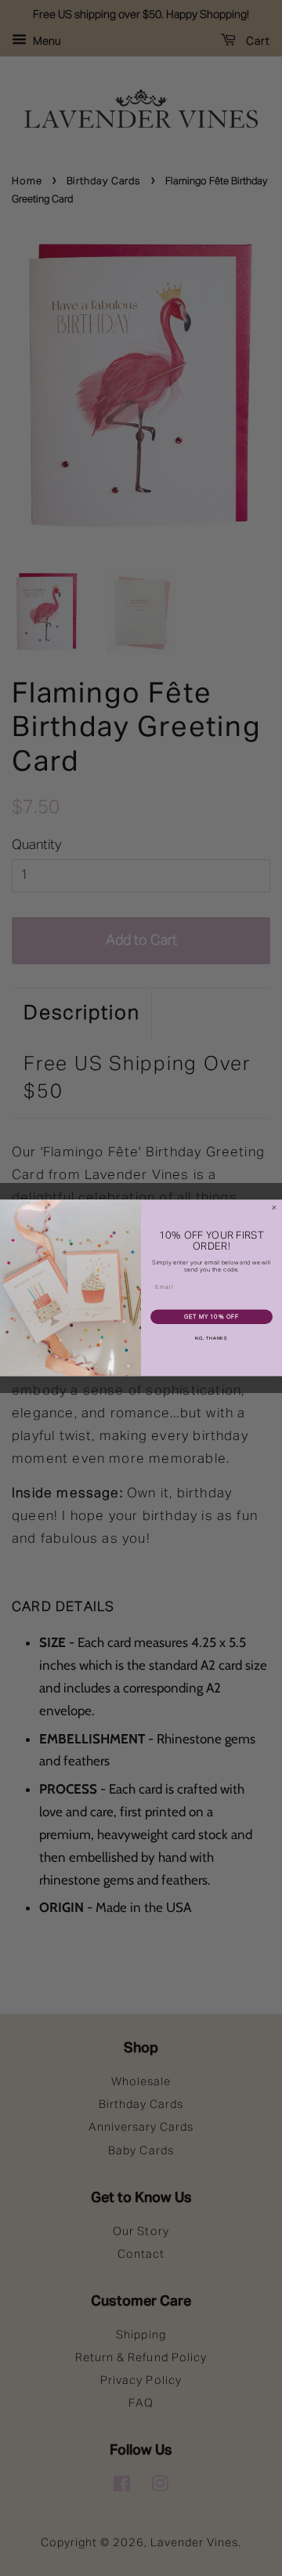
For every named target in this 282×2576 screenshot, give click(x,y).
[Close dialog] (274, 1208)
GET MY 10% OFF (212, 1317)
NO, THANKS (211, 1339)
